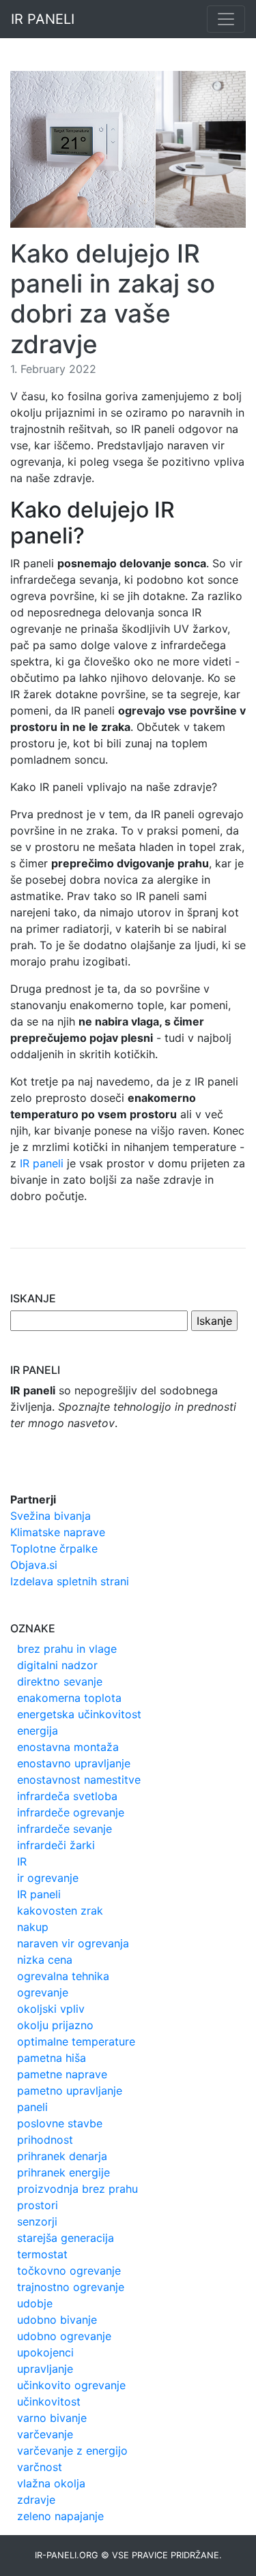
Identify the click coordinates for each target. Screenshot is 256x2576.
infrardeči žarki (56, 1845)
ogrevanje (43, 1992)
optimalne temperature (76, 2041)
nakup (33, 1927)
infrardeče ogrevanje (71, 1812)
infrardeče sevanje (65, 1829)
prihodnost (45, 2140)
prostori (38, 2205)
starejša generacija (66, 2238)
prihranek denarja (62, 2156)
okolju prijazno (55, 2025)
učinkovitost (49, 2401)
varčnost (40, 2467)
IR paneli (42, 1163)
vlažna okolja (51, 2483)
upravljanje (45, 2369)
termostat (42, 2254)
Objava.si (34, 1565)
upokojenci (45, 2352)
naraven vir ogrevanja (73, 1943)
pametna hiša (52, 2058)
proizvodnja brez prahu (77, 2189)
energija (38, 1731)
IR (22, 1861)
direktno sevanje (60, 1681)
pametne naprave (62, 2074)
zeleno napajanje (60, 2516)
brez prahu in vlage (67, 1649)
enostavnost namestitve (79, 1780)
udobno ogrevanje (64, 2336)
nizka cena (45, 1960)
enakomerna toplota (69, 1698)
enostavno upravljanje (74, 1763)
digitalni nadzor (57, 1665)
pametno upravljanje (70, 2091)
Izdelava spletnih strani (70, 1581)
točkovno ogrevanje (69, 2271)
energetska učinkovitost (79, 1714)
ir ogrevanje (48, 1878)
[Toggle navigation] (226, 19)
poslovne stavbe (60, 2123)
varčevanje (45, 2434)
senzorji (37, 2221)
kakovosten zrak (60, 1911)
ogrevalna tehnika (63, 1976)
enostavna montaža (68, 1747)
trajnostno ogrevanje (71, 2287)
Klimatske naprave (58, 1532)
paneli (32, 2107)
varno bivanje (52, 2418)
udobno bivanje (57, 2320)
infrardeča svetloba (67, 1796)
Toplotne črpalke (54, 1548)
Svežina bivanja (51, 1516)
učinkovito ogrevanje (71, 2385)
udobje (35, 2303)
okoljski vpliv (51, 2009)
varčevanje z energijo (72, 2451)
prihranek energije (63, 2172)
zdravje (36, 2500)
